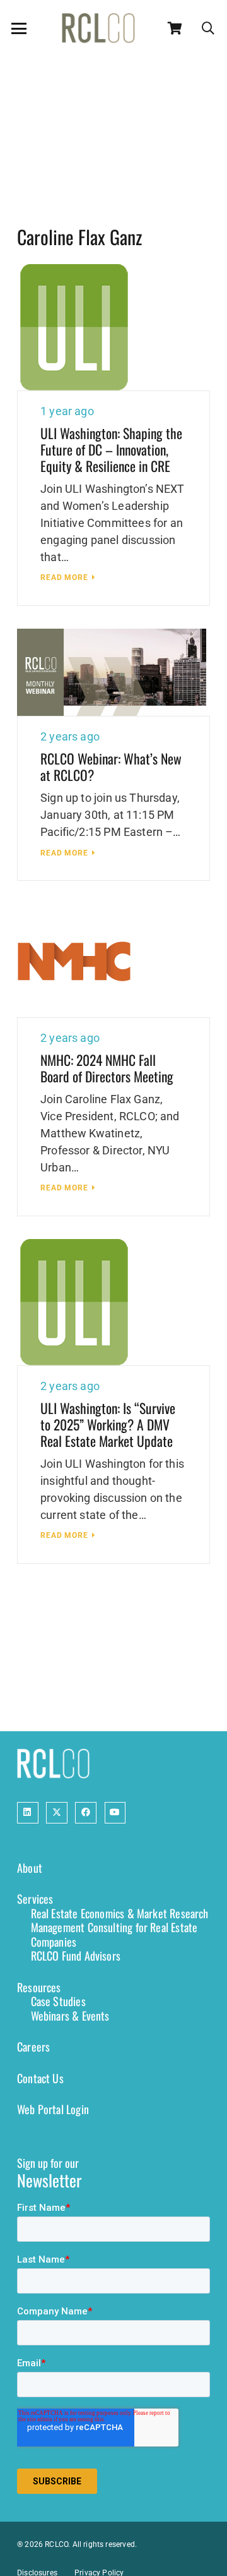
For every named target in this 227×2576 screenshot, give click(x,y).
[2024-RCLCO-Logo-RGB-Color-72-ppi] (98, 28)
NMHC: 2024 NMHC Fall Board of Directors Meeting (107, 1068)
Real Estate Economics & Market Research (120, 1913)
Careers (33, 2047)
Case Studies (58, 2001)
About (30, 1868)
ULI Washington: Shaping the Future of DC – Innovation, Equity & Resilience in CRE (111, 449)
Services (35, 1899)
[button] (19, 28)
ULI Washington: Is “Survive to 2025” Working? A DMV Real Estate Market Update (108, 1424)
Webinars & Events (70, 2016)
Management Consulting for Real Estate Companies (114, 1934)
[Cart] (175, 28)
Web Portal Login (53, 2109)
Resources (39, 1987)
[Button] (28, 1813)
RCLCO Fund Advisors (76, 1956)
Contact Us (40, 2078)
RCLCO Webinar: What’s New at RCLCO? (111, 766)
